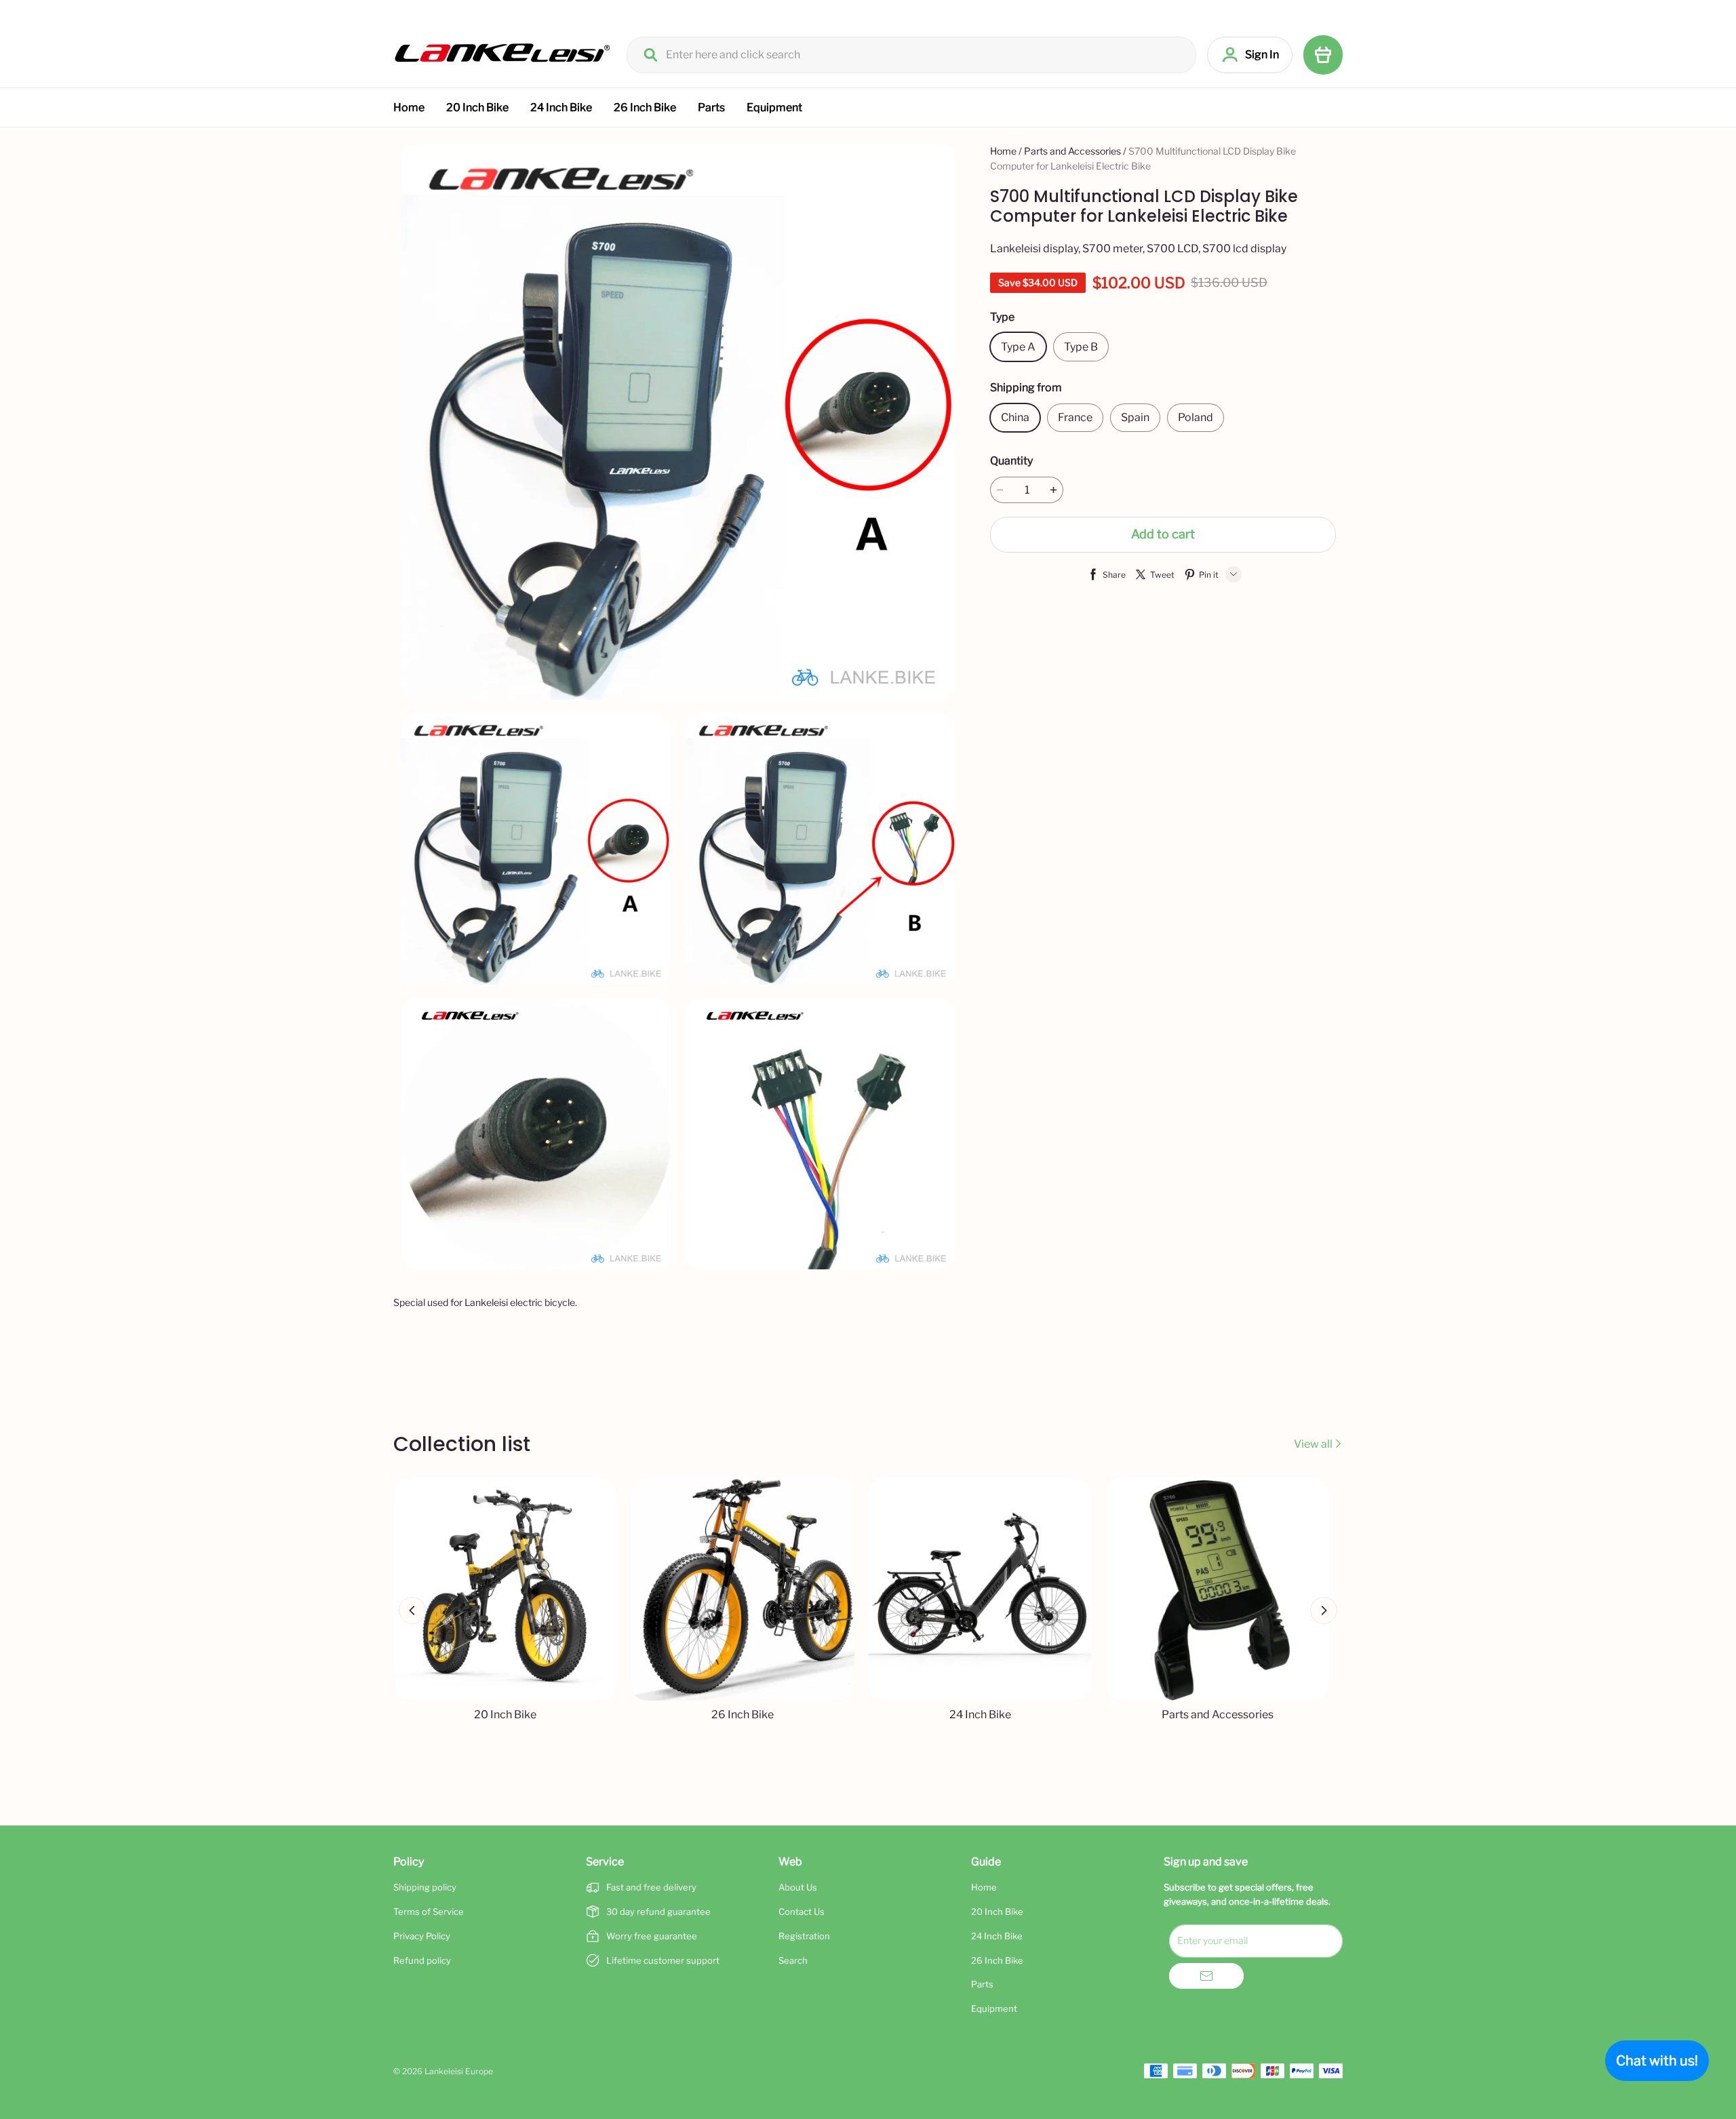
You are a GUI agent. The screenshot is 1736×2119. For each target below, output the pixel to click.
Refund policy (422, 1960)
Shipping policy (425, 1887)
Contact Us (802, 1912)
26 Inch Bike (645, 107)
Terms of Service (429, 1912)
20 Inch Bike (477, 107)
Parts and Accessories (1072, 151)
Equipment (774, 107)
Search (793, 1960)
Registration (804, 1936)
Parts (711, 107)
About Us (798, 1887)
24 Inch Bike (561, 107)
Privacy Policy (422, 1936)
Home (409, 107)
